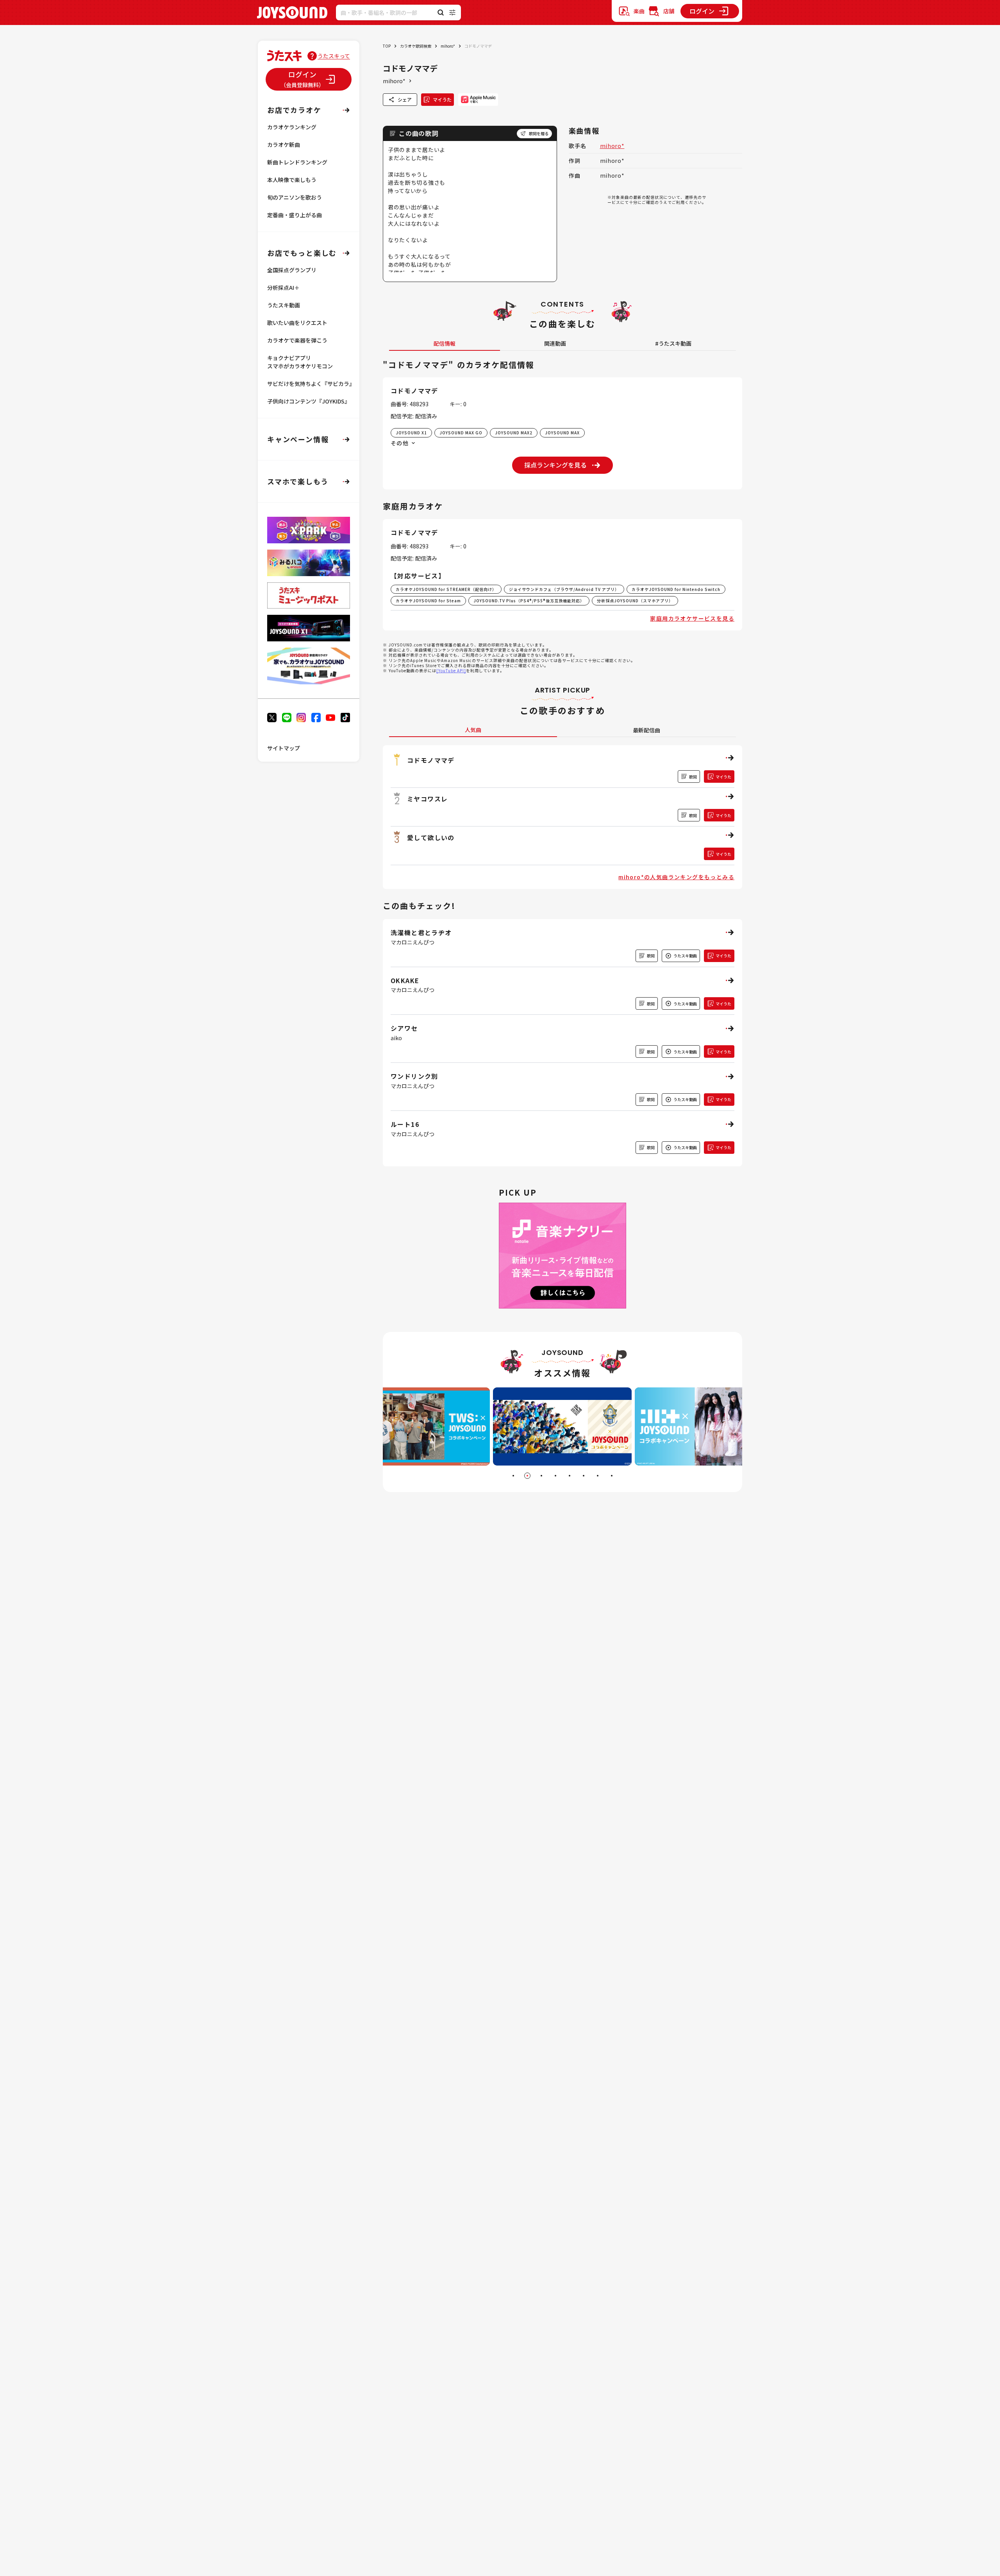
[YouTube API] (451, 670)
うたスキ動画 (284, 305)
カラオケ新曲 (284, 145)
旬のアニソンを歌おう (295, 197)
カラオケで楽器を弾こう (297, 340)
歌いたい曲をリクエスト (297, 323)
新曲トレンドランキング (297, 162)
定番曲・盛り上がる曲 (295, 215)
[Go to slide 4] (555, 1476)
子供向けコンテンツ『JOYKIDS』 (309, 401)
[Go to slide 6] (584, 1476)
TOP (387, 46)
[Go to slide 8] (612, 1476)
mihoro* (448, 46)
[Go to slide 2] (527, 1476)
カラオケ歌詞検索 (416, 46)
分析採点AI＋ (283, 287)
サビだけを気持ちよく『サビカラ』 (311, 384)
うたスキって (334, 56)
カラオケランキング (292, 127)
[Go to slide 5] (570, 1476)
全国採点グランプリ (292, 270)
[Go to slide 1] (513, 1476)
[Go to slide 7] (598, 1476)
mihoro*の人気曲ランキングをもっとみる (676, 877)
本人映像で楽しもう (292, 180)
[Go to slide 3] (541, 1476)
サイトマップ (284, 748)
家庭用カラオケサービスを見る (692, 618)
